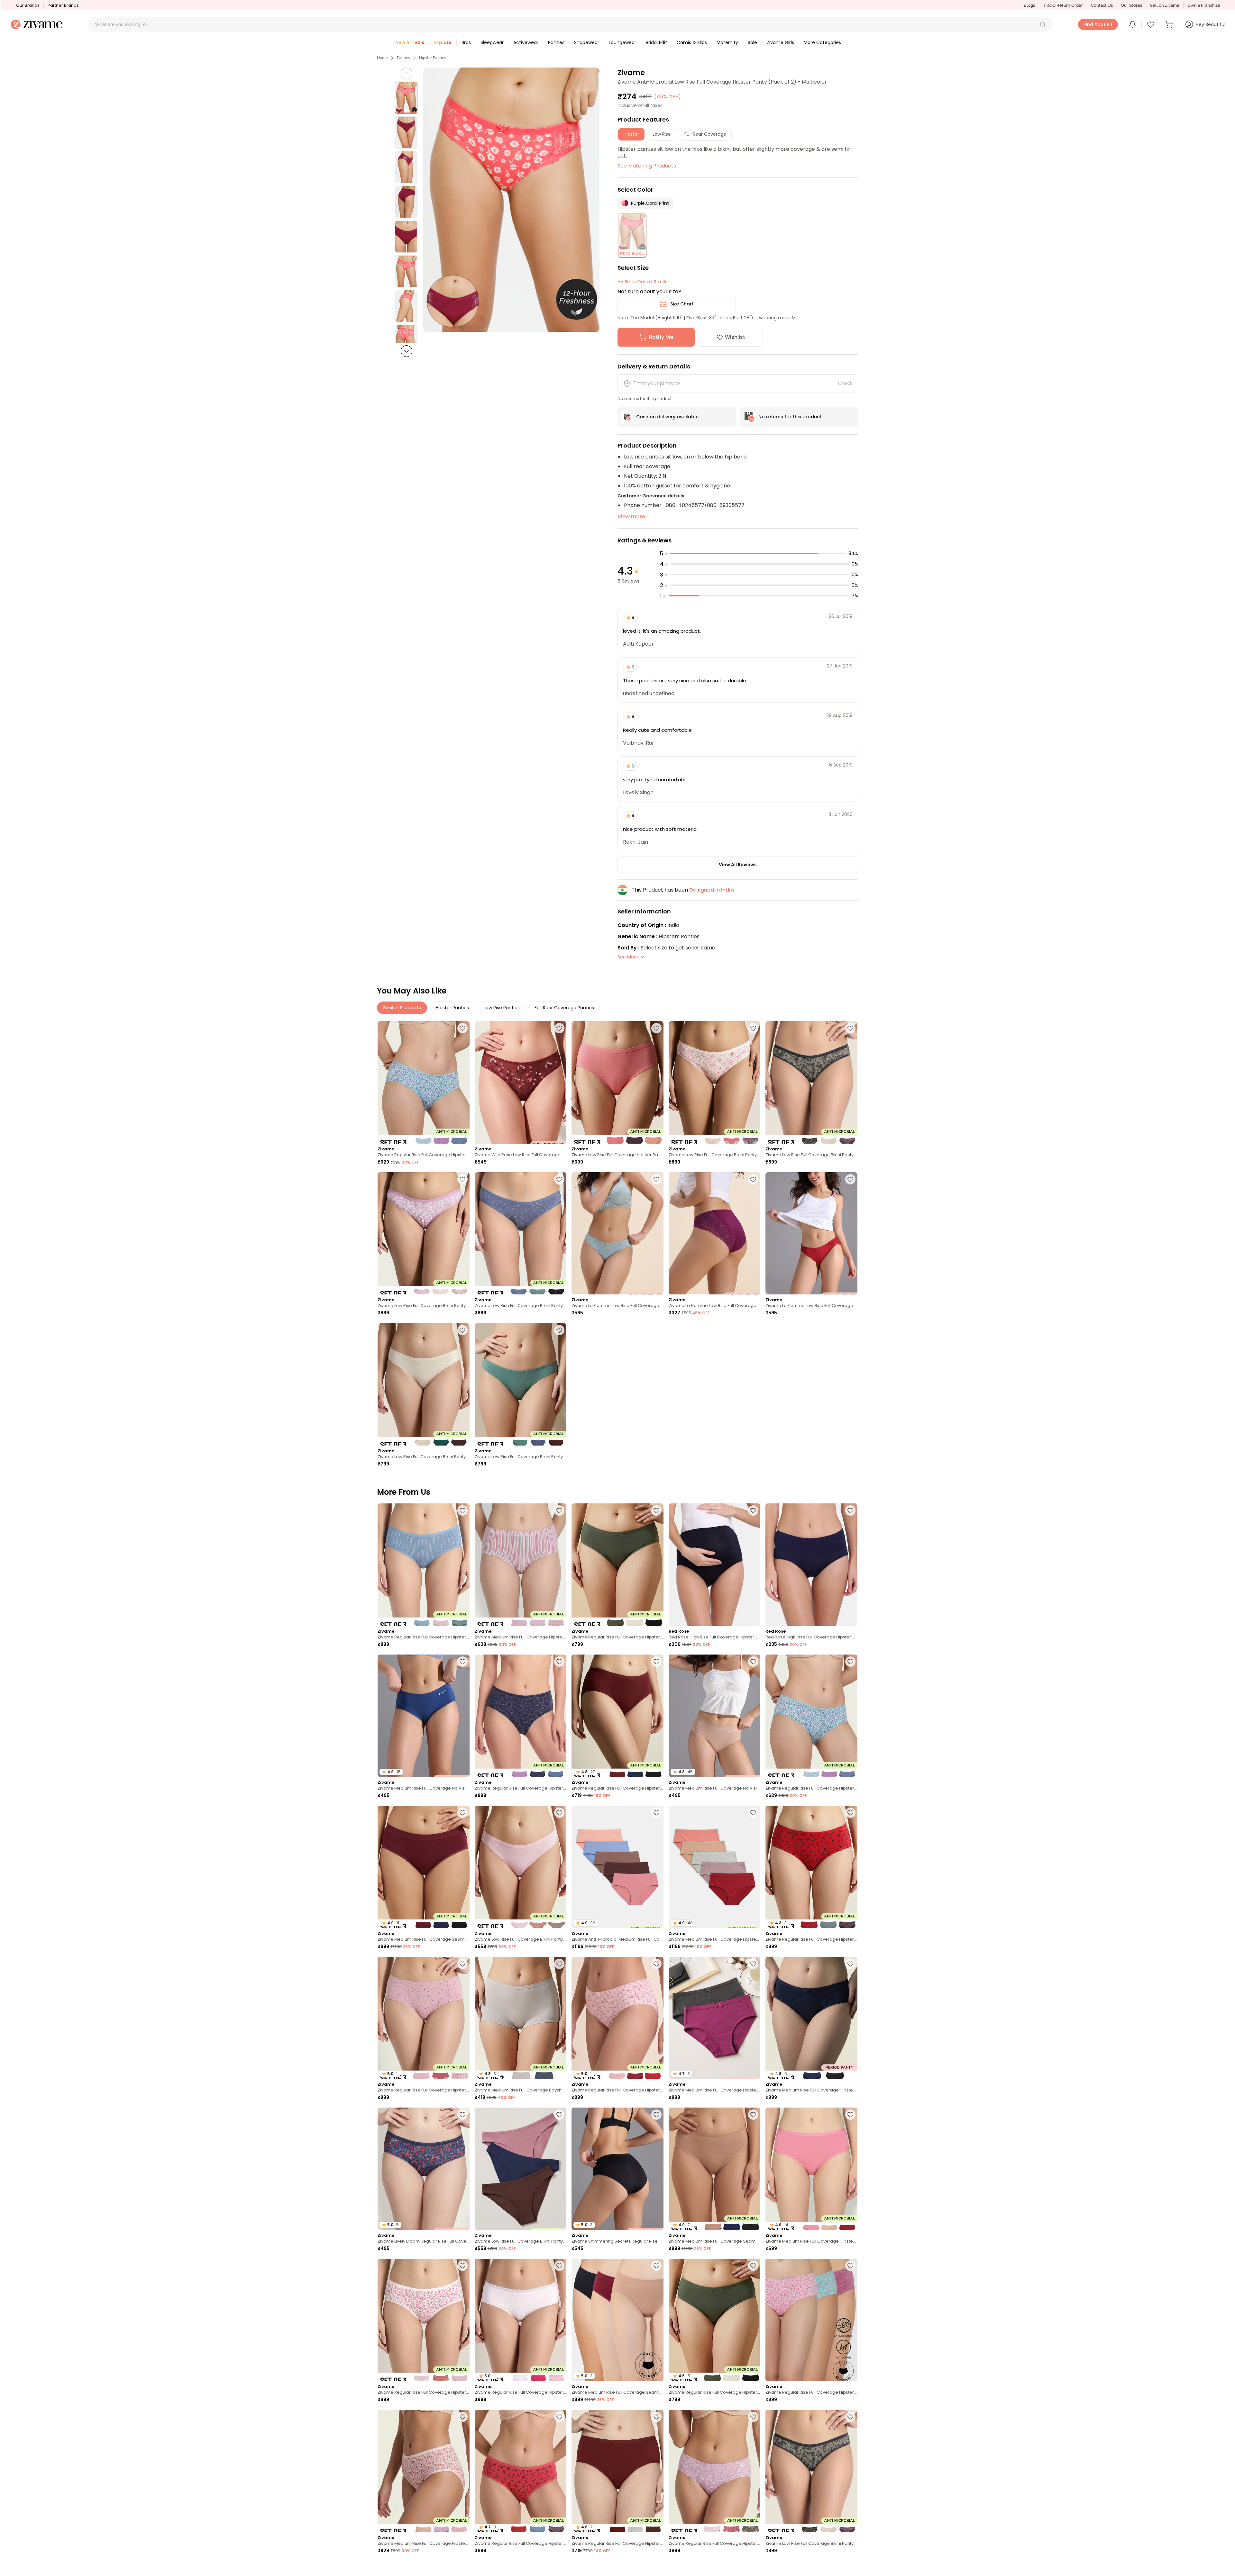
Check (845, 383)
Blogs (1029, 5)
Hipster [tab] (631, 134)
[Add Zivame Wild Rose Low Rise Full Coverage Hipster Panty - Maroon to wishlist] (559, 1028)
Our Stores (1131, 5)
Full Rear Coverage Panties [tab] (564, 1008)
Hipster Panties (433, 58)
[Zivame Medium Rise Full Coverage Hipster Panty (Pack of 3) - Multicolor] (521, 1565)
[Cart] (1170, 24)
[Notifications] (1132, 24)
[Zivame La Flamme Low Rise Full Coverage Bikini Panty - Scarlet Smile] (811, 1234)
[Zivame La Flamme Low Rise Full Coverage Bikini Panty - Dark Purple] (715, 1234)
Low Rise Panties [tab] (502, 1008)
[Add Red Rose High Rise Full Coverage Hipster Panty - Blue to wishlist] (753, 1510)
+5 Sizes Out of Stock (642, 282)
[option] (406, 98)
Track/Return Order (1063, 5)
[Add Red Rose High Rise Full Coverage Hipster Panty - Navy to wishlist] (850, 1510)
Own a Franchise (1204, 5)
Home (382, 58)
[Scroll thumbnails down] (407, 351)
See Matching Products (647, 166)
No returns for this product (790, 417)
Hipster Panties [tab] (452, 1008)
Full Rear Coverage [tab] (705, 134)
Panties (403, 58)
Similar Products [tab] (402, 1008)
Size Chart (682, 304)
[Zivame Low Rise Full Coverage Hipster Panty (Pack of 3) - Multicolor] (617, 1082)
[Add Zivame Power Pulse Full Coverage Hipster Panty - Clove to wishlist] (559, 2568)
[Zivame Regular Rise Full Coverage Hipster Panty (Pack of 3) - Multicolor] (424, 1082)
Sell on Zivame (1165, 5)
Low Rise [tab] (662, 134)
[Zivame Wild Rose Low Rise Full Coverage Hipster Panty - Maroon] (521, 1082)
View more (631, 517)
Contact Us (1102, 5)
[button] (1043, 24)
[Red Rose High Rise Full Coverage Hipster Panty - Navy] (811, 1565)
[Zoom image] (511, 200)
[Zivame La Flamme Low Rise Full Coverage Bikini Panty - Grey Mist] (617, 1234)
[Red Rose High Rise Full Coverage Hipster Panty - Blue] (715, 1565)
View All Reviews (738, 865)
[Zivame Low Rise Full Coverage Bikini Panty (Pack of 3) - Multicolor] (715, 1082)
